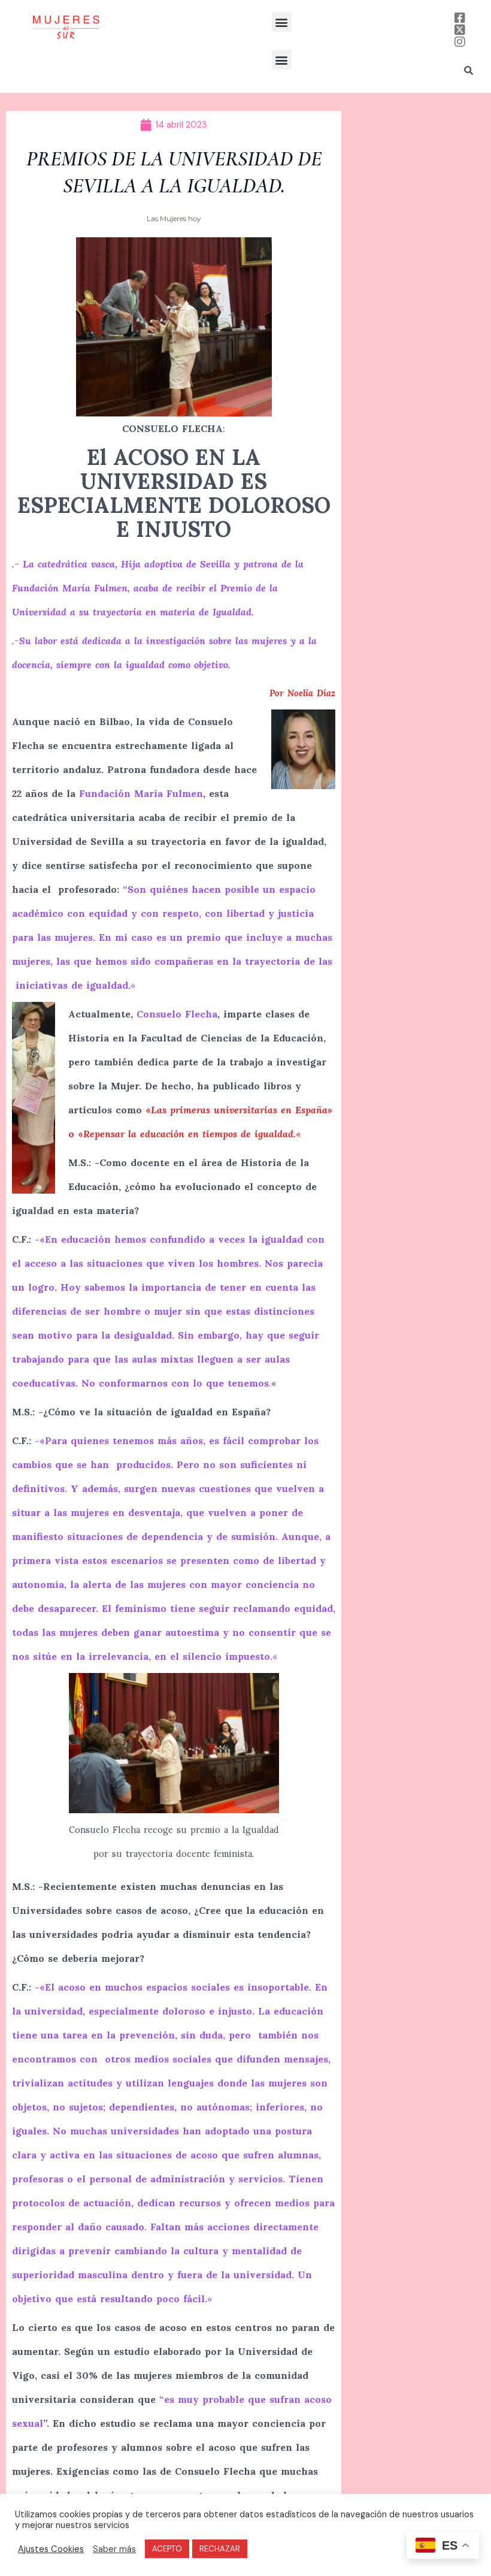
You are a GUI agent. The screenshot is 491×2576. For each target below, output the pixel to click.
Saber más (114, 2549)
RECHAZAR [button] (220, 2549)
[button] (282, 22)
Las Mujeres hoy (174, 218)
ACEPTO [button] (167, 2549)
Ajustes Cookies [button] (51, 2549)
